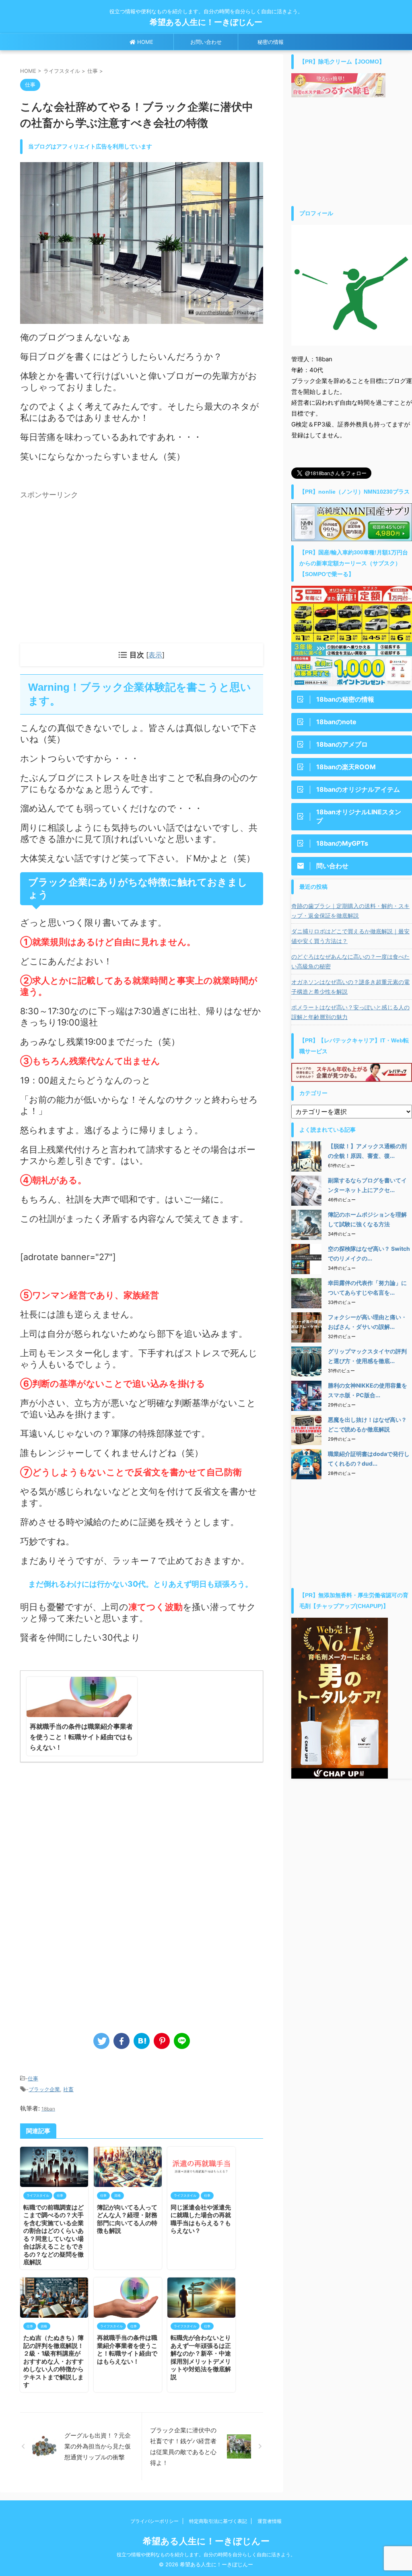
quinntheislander (214, 312)
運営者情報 (270, 2521)
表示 (155, 655)
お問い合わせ (206, 42)
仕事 (33, 2078)
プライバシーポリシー (154, 2521)
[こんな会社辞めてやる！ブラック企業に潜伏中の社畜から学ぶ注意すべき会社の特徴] (142, 2041)
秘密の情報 (271, 42)
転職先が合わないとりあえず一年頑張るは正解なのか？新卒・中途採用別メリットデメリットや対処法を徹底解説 (201, 2357)
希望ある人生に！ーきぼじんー (210, 22)
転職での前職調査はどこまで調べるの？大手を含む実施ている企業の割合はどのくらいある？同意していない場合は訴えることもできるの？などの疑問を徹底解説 (54, 2235)
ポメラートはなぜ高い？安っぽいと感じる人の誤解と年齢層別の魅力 (350, 1012)
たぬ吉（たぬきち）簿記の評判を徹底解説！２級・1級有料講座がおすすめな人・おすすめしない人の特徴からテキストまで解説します (54, 2361)
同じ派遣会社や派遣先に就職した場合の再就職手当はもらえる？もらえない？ (201, 2219)
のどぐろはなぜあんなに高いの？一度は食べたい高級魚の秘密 (350, 961)
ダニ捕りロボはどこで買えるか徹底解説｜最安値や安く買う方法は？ (350, 936)
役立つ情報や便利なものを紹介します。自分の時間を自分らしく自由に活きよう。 (206, 2554)
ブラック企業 (44, 2089)
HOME (144, 42)
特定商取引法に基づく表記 (218, 2521)
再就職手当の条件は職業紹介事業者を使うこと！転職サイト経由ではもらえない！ (127, 2349)
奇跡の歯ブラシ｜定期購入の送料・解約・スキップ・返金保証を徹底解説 (350, 911)
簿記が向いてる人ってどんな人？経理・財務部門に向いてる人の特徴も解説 (127, 2219)
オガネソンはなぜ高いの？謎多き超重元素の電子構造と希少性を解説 (350, 987)
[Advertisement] (88, 558)
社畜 (68, 2089)
